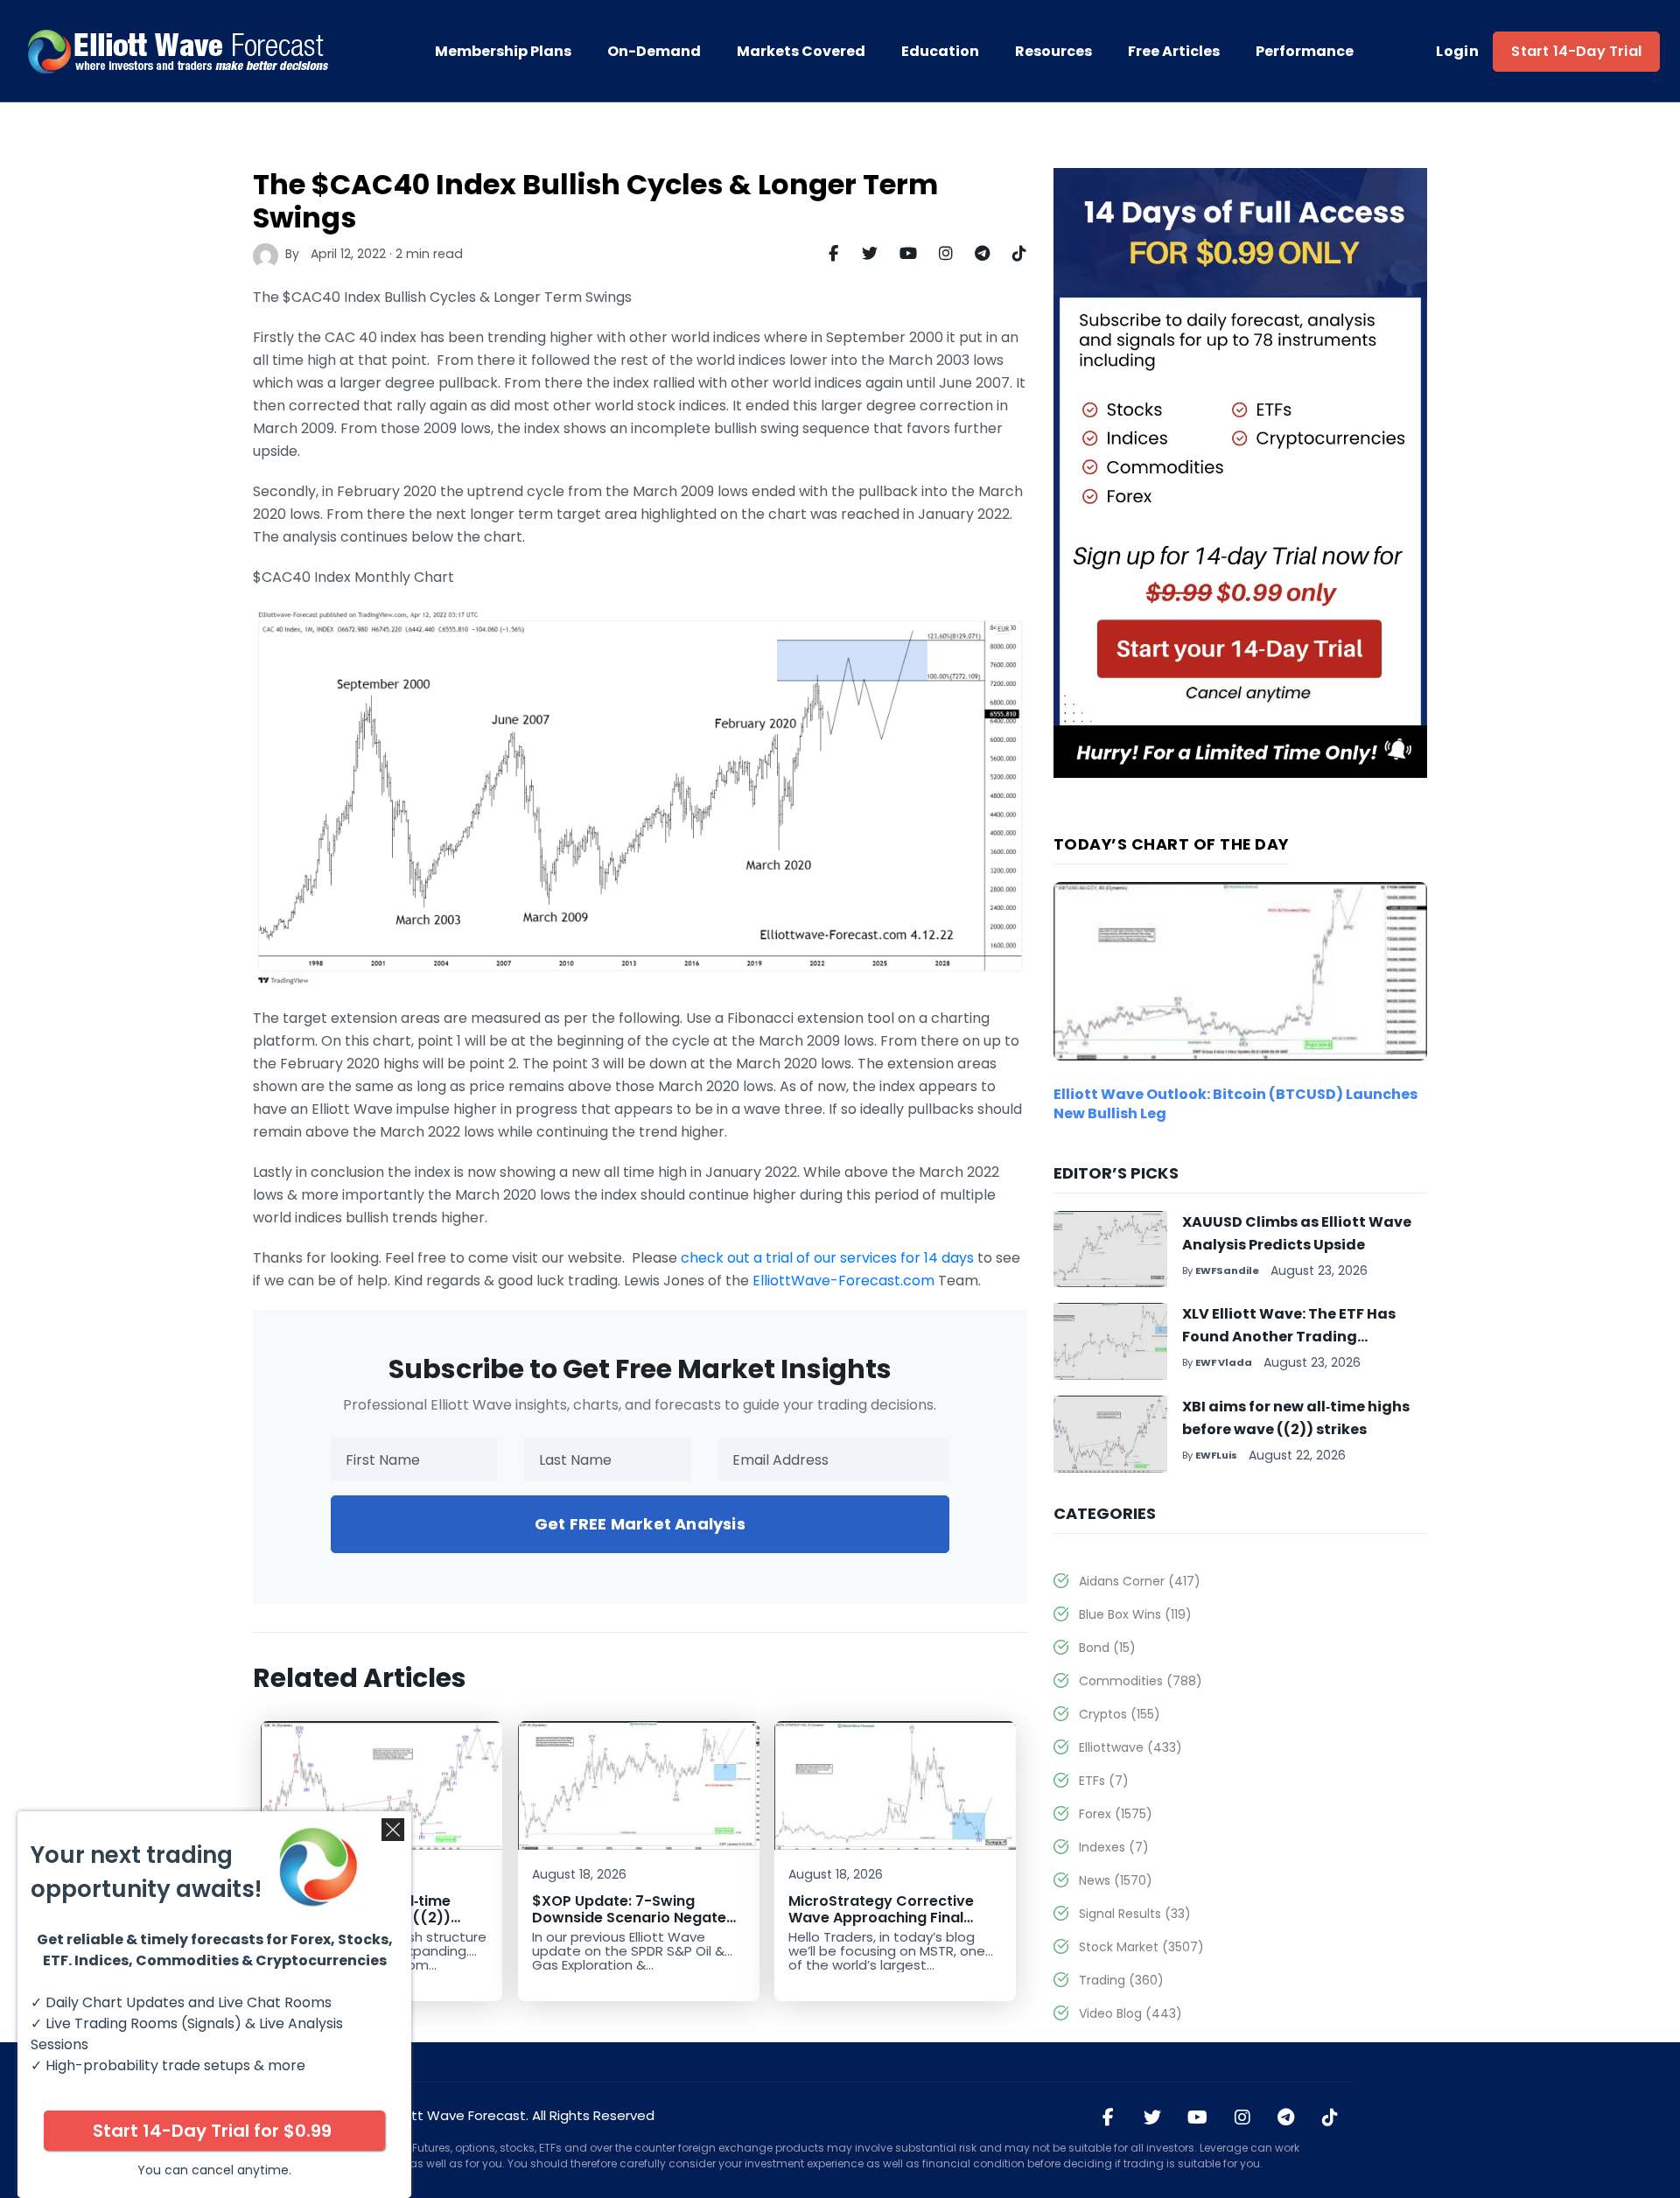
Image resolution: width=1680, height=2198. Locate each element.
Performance (1305, 52)
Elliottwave (1130, 1747)
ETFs (1104, 1781)
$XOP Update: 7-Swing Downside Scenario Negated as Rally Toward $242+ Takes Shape (637, 1926)
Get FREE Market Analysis (640, 1524)
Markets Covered (801, 52)
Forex (1116, 1814)
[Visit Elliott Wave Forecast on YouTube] (1197, 2118)
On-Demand (654, 52)
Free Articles (1174, 52)
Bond (1107, 1648)
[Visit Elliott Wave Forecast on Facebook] (1109, 2118)
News (1116, 1880)
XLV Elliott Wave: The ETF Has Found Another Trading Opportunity (1289, 1337)
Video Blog (1130, 2013)
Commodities (1141, 1681)
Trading (1121, 1980)
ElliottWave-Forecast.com (843, 1281)
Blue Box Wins (1135, 1614)
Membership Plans (503, 52)
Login (1457, 52)
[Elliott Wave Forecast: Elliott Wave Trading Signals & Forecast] (179, 52)
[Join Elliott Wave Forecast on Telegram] (1286, 2118)
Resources (1053, 52)
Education (940, 52)
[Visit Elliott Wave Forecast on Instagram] (1242, 2118)
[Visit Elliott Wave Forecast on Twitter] (1152, 2118)
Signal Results (1135, 1914)
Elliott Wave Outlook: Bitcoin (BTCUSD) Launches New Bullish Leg (1235, 1104)
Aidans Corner (1140, 1581)
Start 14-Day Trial (1576, 51)
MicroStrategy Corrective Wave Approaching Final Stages (881, 1918)
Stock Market (1141, 1947)
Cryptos (1120, 1714)
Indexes (1114, 1847)
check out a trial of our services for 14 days (827, 1258)
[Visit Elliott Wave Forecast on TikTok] (1330, 2118)
